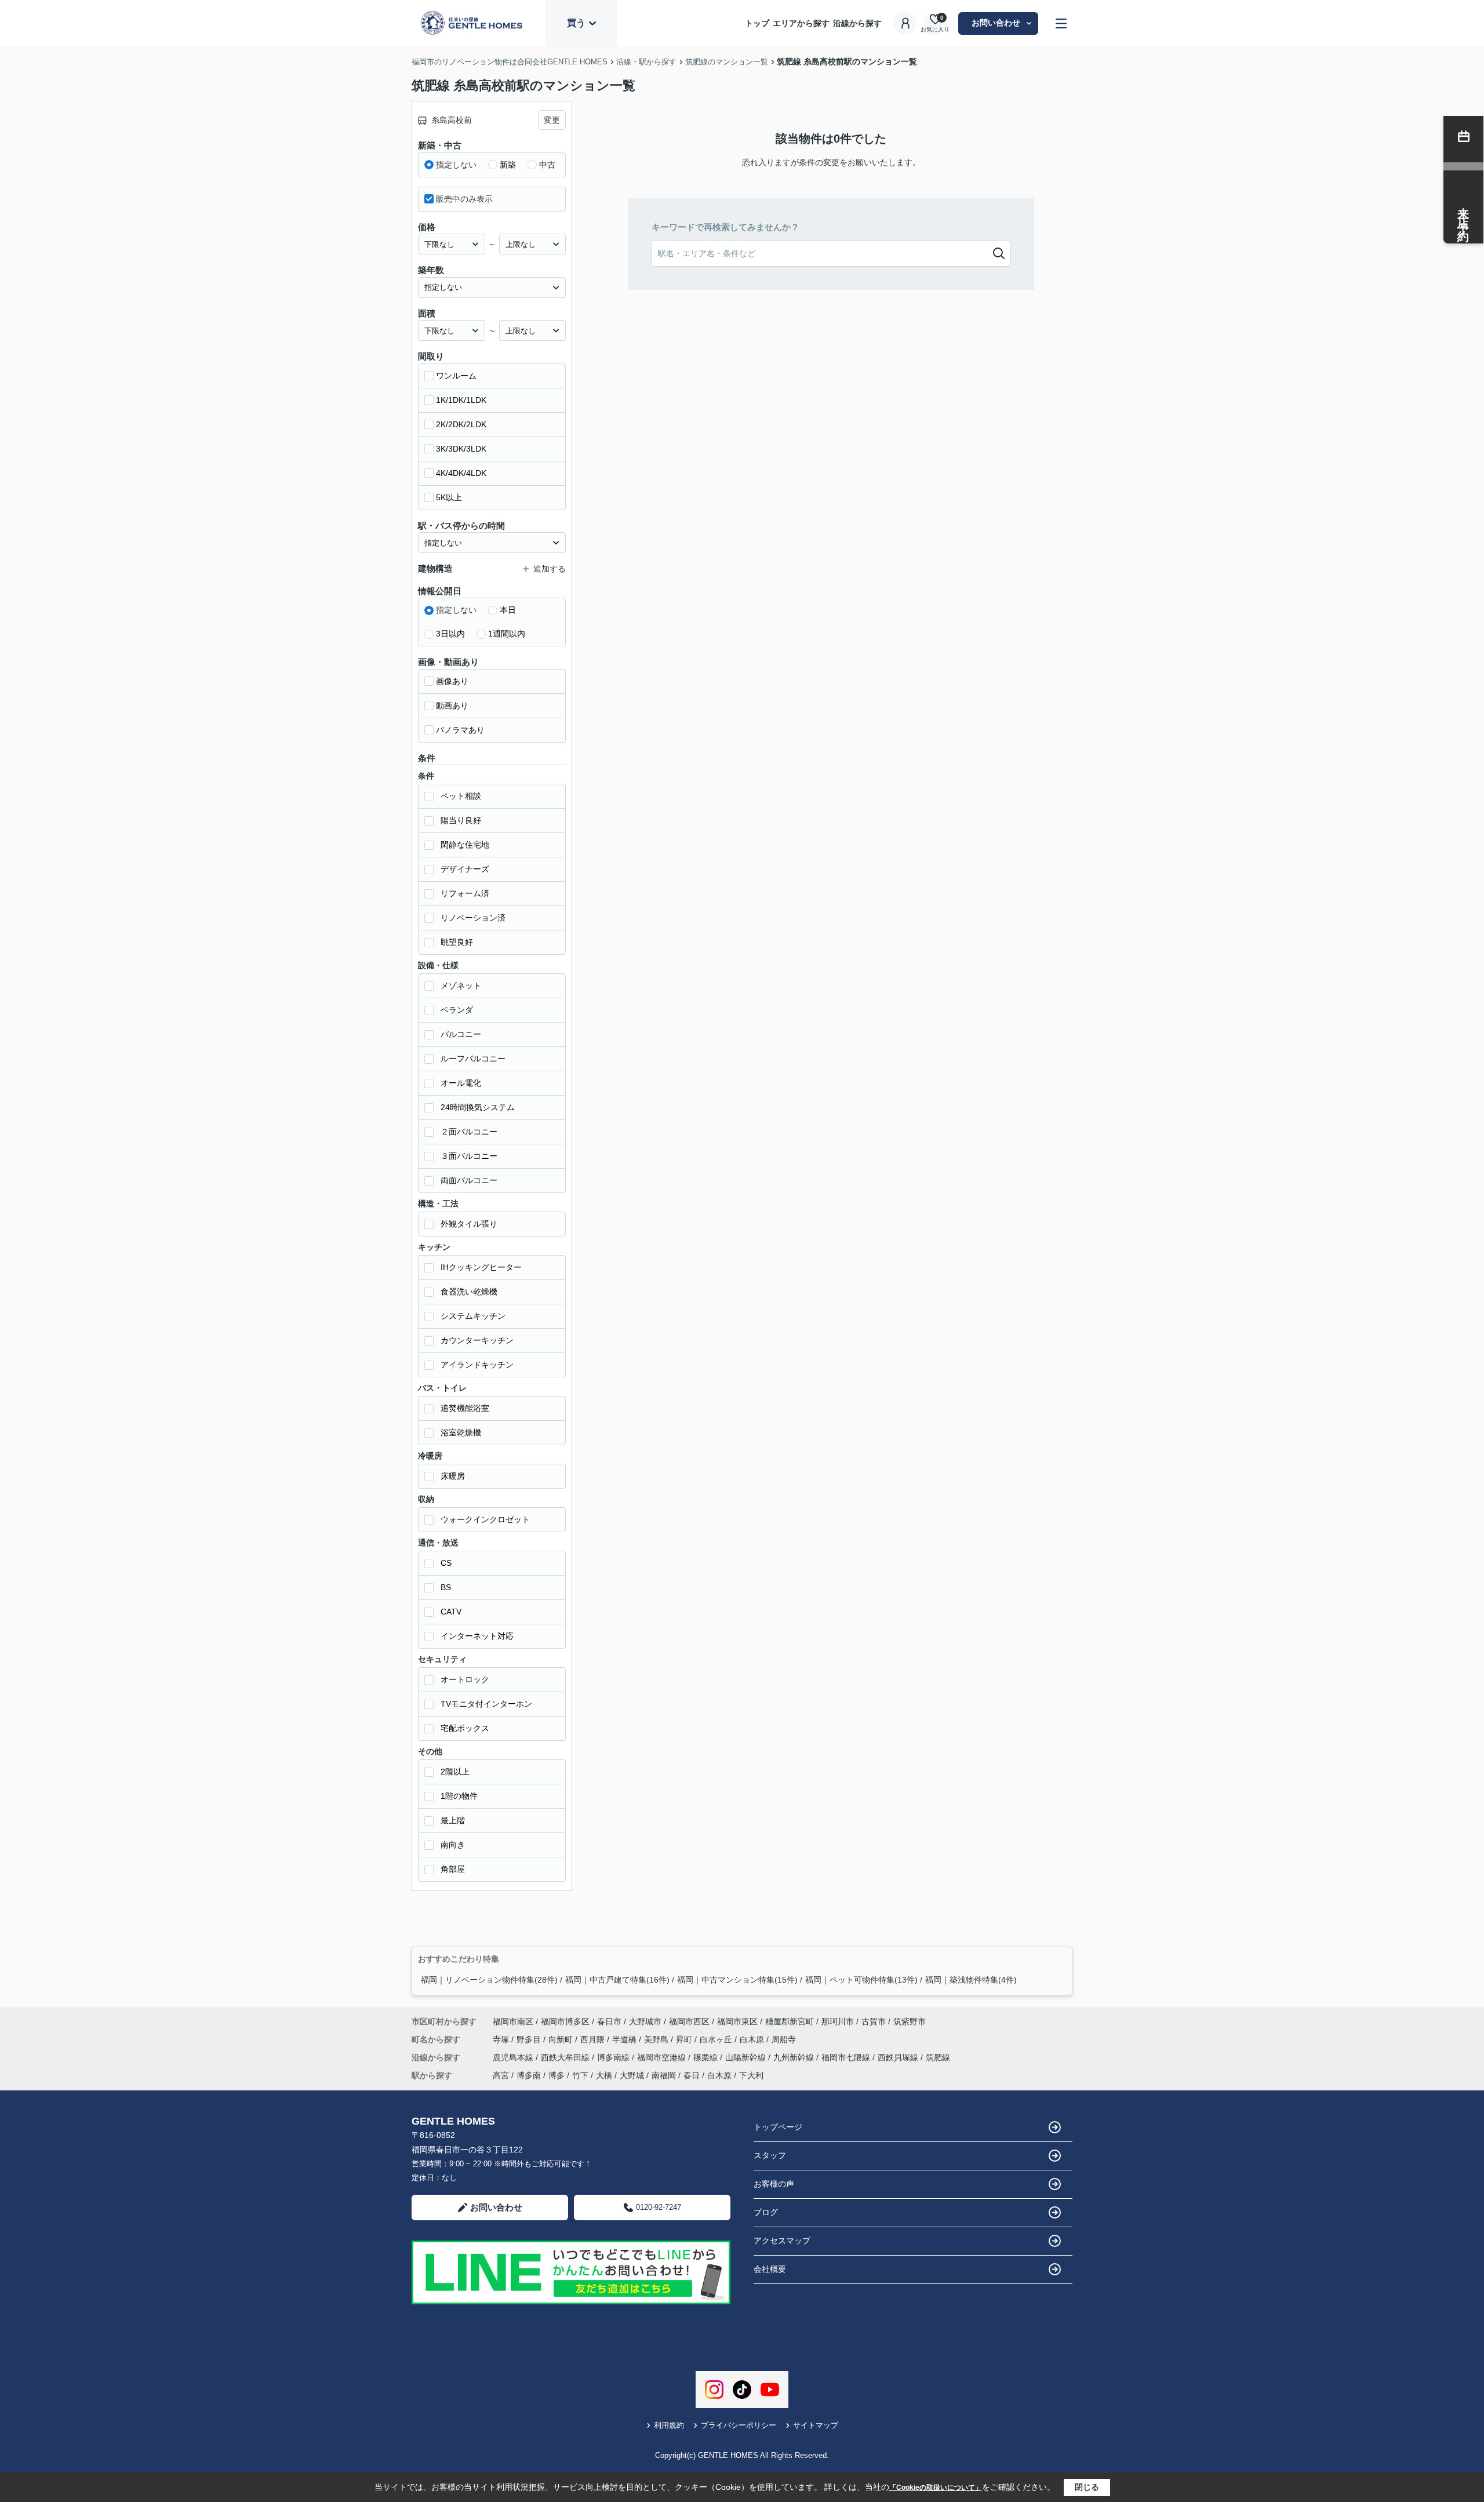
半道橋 (625, 2039)
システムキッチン (473, 1316)
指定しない (456, 165)
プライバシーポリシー (739, 2425)
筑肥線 (938, 2057)
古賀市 (874, 2021)
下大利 (751, 2075)
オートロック (465, 1679)
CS (446, 1563)
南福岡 (664, 2075)
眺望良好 (457, 942)
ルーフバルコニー (473, 1059)
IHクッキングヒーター (481, 1267)
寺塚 (502, 2039)
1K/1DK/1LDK (461, 400)
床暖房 (453, 1476)
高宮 (501, 2075)
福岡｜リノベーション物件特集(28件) (489, 1980)
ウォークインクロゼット (485, 1519)
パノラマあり (460, 730)
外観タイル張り (469, 1224)
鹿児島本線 (514, 2057)
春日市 (609, 2021)
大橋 (604, 2075)
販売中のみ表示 (464, 199)
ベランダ (457, 1010)
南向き (453, 1845)
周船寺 (784, 2039)
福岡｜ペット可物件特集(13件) (861, 1980)
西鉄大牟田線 (566, 2057)
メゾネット (461, 985)
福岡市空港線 (663, 2057)
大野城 (632, 2075)
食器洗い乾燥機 (469, 1292)
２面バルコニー (469, 1132)
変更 (552, 120)
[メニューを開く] (1061, 23)
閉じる (1087, 2487)
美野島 (657, 2039)
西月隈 (594, 2039)
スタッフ (770, 2155)
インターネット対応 (477, 1636)
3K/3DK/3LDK (461, 449)
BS (446, 1587)
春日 (692, 2075)
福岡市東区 (737, 2021)
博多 (556, 2075)
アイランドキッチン (477, 1365)
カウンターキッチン (477, 1340)
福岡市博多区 (565, 2021)
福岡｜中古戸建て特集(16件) (617, 1980)
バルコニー (461, 1034)
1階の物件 (459, 1796)
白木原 (753, 2039)
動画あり (452, 705)
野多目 (530, 2039)
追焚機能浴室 (465, 1408)
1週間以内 (507, 634)
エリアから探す (801, 23)
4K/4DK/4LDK (461, 473)
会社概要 (770, 2269)
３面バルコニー (469, 1156)
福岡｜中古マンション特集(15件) (737, 1980)
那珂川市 (838, 2021)
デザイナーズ (465, 869)
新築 (508, 165)
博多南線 (614, 2057)
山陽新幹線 (747, 2057)
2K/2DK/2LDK (461, 424)
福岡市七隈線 (847, 2057)
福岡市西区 (689, 2021)
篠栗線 (707, 2057)
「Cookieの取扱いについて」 (936, 2488)
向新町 (562, 2039)
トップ (757, 23)
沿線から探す (857, 23)
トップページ (778, 2127)
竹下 (580, 2075)
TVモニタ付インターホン (486, 1704)
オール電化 (461, 1083)
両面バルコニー (469, 1180)
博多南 (529, 2075)
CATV (451, 1612)
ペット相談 (461, 796)
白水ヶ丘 (717, 2039)
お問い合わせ (996, 23)
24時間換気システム (478, 1107)
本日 (508, 610)
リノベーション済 (473, 918)
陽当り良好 (461, 820)
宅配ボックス (465, 1728)
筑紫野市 (910, 2021)
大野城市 (645, 2021)
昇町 (685, 2039)
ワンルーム (456, 376)
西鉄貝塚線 (899, 2057)
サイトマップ (816, 2425)
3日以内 (450, 634)
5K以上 (449, 497)
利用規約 (669, 2425)
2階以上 (455, 1772)
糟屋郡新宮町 (790, 2021)
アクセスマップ (782, 2241)
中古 (547, 165)
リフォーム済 (465, 893)
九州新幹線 (795, 2057)
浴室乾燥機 (461, 1432)
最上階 (453, 1820)
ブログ (766, 2212)
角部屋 (453, 1869)
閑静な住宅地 (465, 845)
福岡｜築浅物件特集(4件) (971, 1980)
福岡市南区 (513, 2021)
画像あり (452, 681)
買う (576, 23)
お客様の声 (774, 2184)
